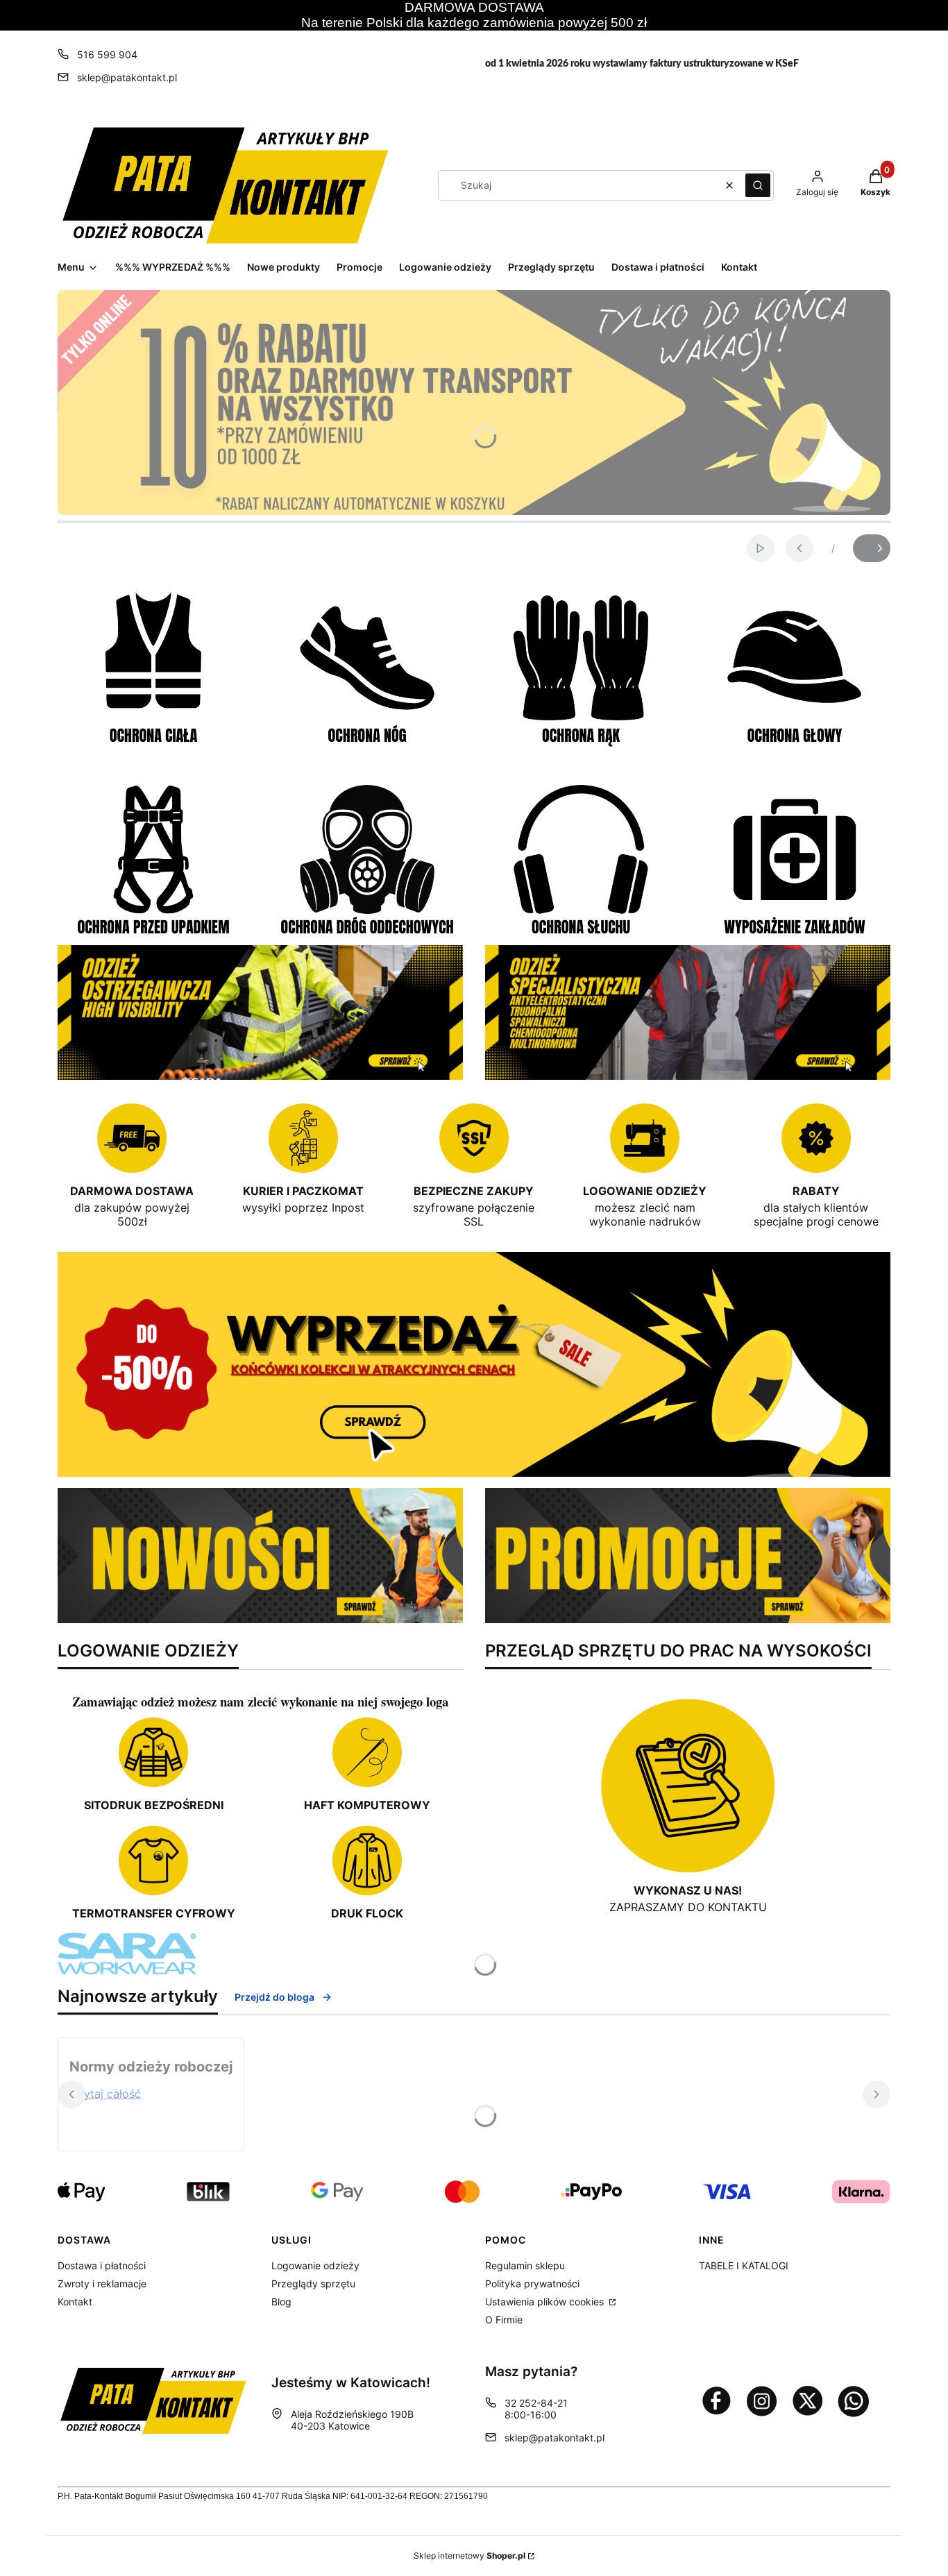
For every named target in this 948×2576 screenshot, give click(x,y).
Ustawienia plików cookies (546, 2302)
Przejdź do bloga (274, 1997)
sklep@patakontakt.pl (127, 77)
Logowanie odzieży (315, 2265)
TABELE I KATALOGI (744, 2265)
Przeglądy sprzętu (313, 2283)
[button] (758, 185)
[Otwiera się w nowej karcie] (716, 2400)
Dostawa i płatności (102, 2265)
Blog (281, 2302)
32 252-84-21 (536, 2403)
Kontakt (75, 2302)
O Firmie (504, 2320)
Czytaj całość (105, 2094)
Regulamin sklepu (525, 2265)
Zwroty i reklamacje (102, 2283)
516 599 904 (107, 54)
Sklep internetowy (469, 2556)
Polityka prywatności (532, 2283)
